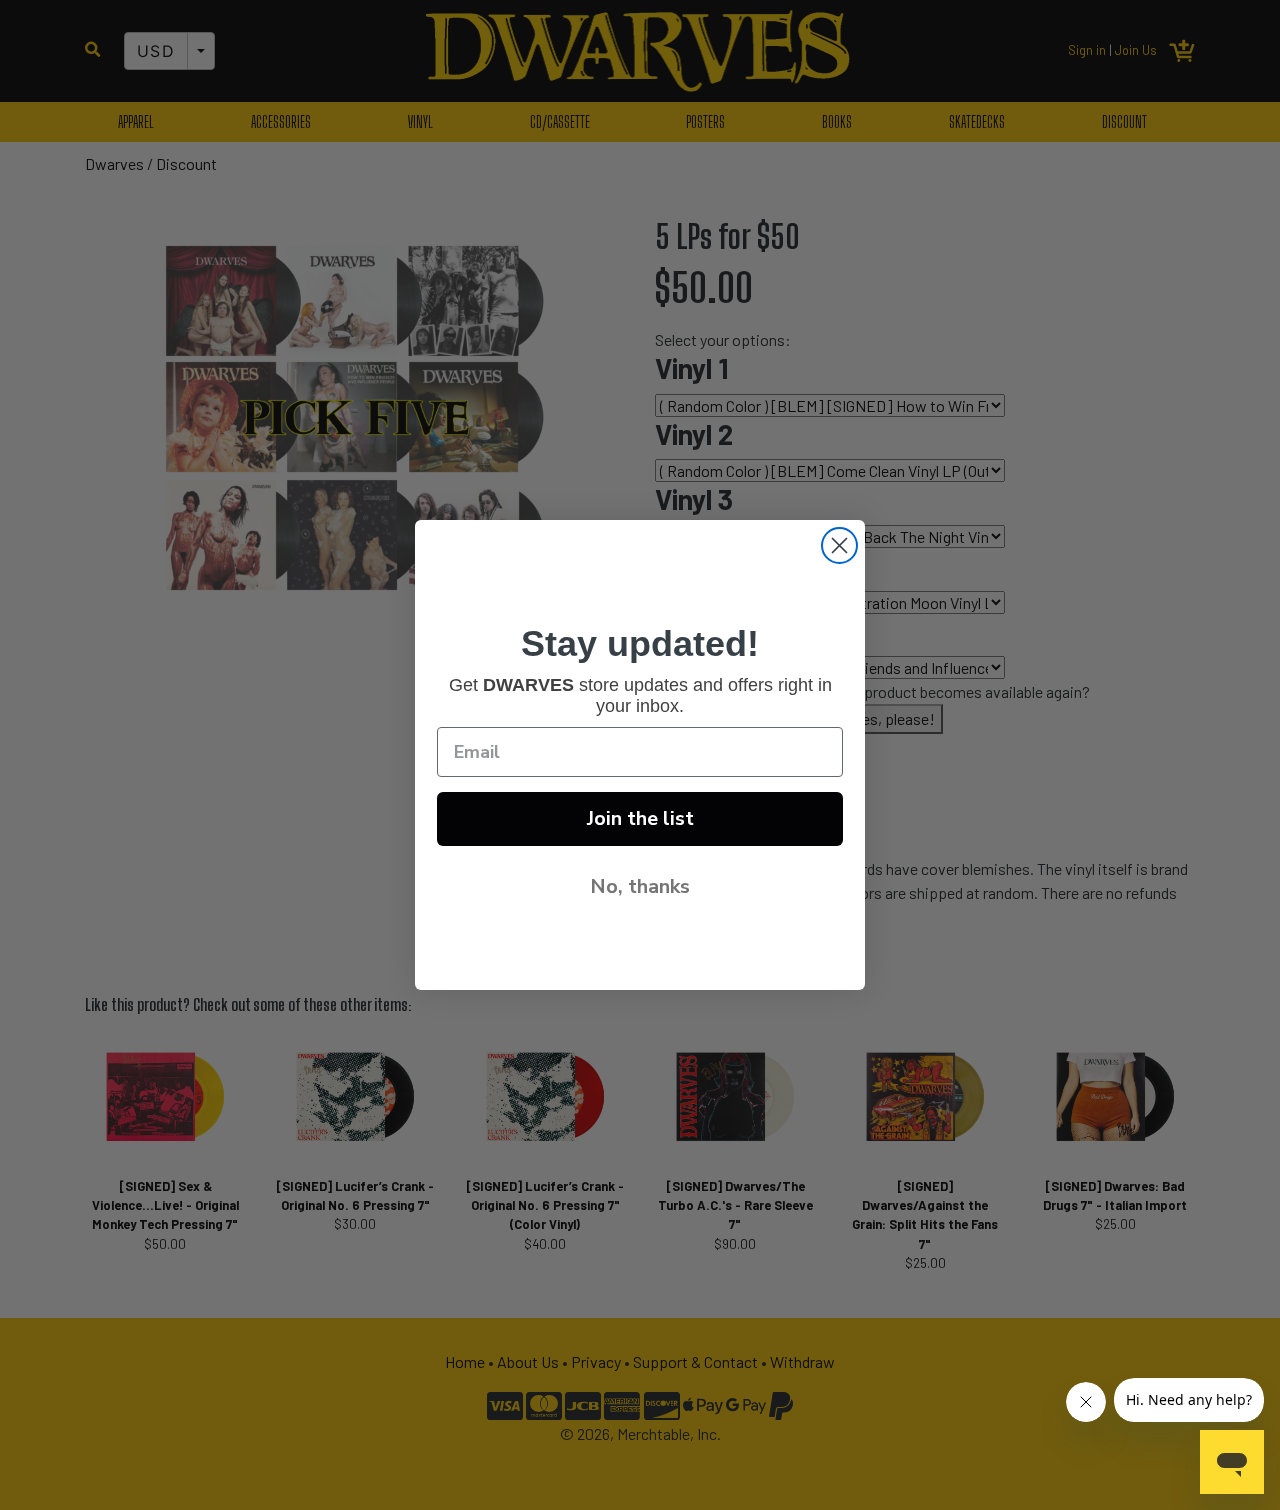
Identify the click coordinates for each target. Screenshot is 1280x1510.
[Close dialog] (839, 545)
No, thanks (640, 886)
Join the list (640, 818)
